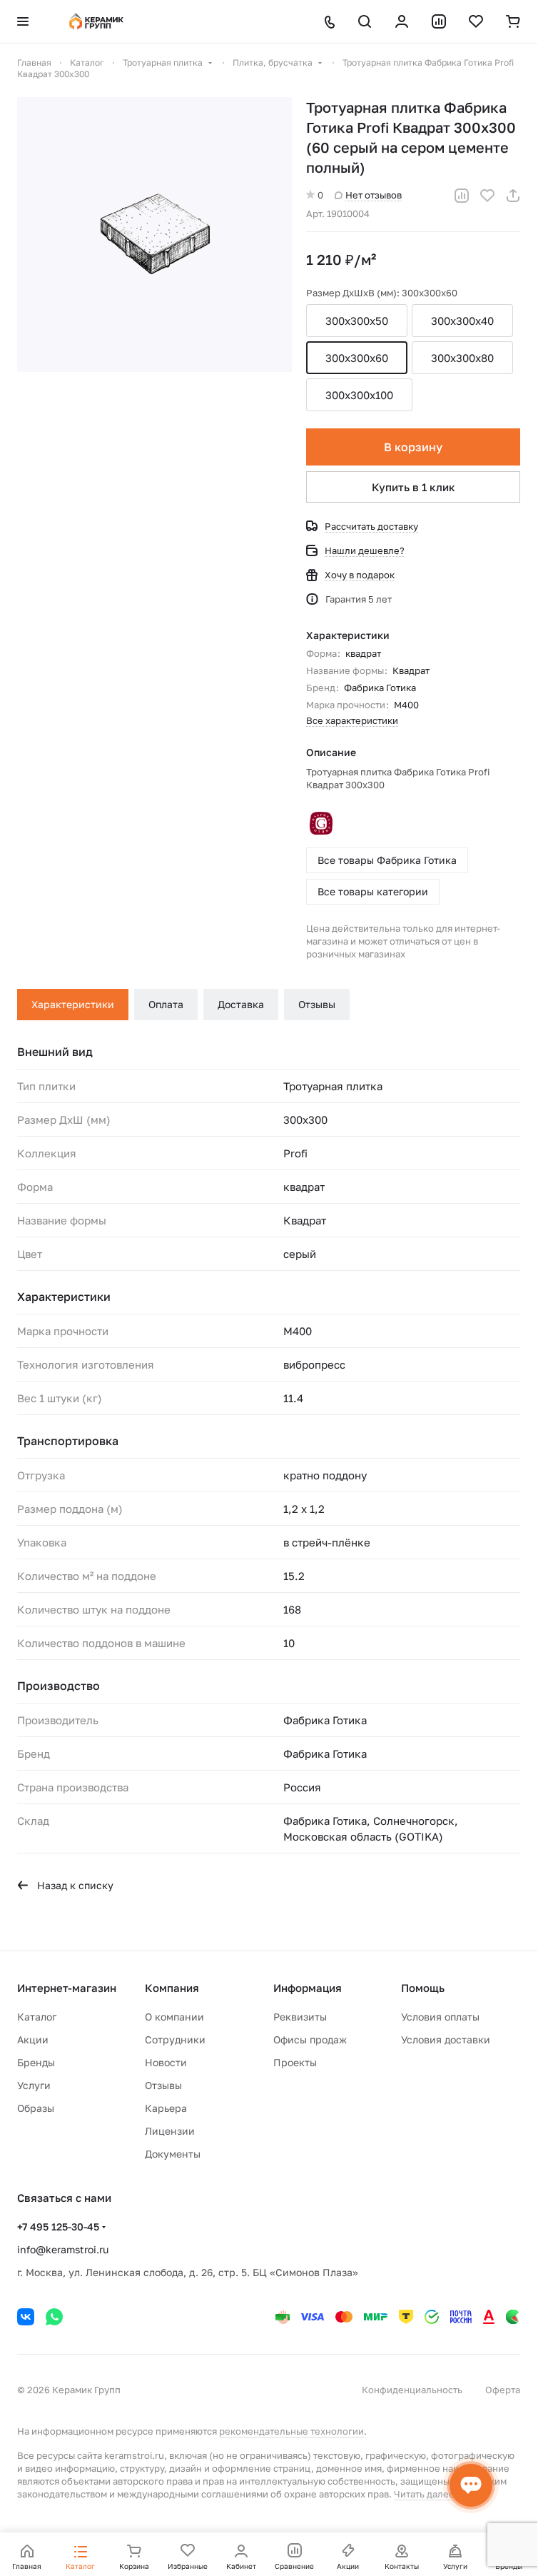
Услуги (34, 2085)
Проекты (295, 2062)
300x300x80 (462, 358)
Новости (166, 2062)
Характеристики (73, 1004)
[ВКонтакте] (26, 2317)
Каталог (37, 2017)
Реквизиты (300, 2017)
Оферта (503, 2390)
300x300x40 (462, 321)
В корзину (413, 447)
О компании (174, 2017)
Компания (172, 1988)
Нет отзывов (374, 195)
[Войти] (402, 21)
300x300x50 (357, 321)
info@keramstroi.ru (63, 2249)
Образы (36, 2108)
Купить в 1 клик (413, 487)
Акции (33, 2039)
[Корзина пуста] (513, 21)
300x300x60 (357, 358)
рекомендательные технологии (291, 2431)
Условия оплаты (440, 2017)
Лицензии (170, 2131)
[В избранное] (487, 196)
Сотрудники (175, 2039)
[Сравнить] (462, 196)
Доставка (241, 1004)
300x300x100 (359, 395)
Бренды (36, 2062)
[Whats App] (54, 2317)
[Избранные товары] (476, 21)
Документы (173, 2154)
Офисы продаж (310, 2039)
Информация (308, 1988)
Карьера (166, 2108)
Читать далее (424, 2494)
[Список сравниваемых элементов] (439, 21)
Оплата (166, 1004)
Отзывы (317, 1004)
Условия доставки (446, 2039)
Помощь (423, 1988)
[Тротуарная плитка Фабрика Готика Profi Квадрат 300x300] (154, 235)
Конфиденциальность (412, 2390)
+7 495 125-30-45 (58, 2227)
